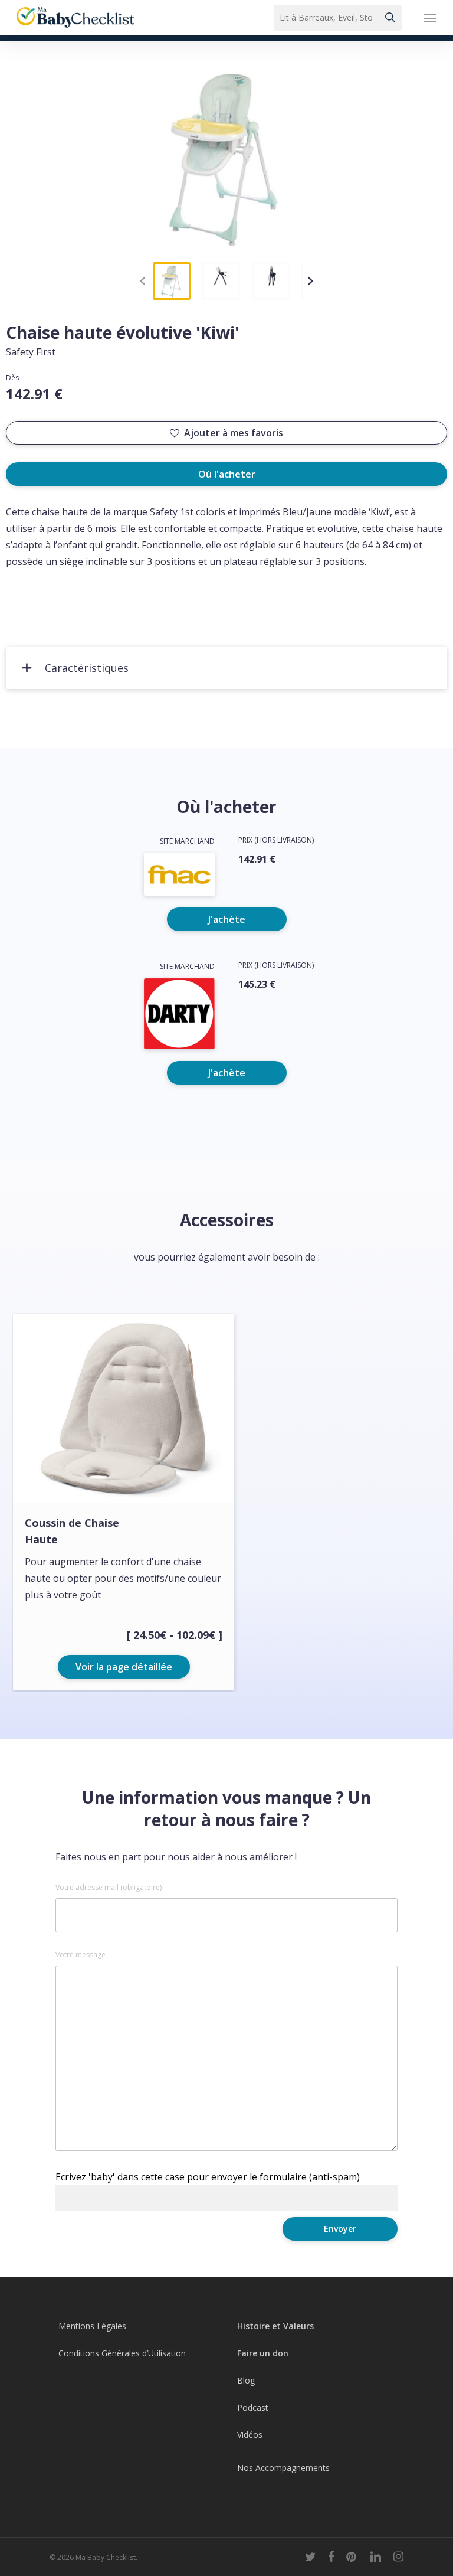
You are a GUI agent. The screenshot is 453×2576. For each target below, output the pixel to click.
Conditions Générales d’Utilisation (122, 2353)
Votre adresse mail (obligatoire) (109, 1888)
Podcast (253, 2407)
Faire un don (263, 2353)
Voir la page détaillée (124, 1667)
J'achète (227, 919)
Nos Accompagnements (283, 2468)
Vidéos (250, 2435)
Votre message (81, 1955)
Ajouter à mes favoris (234, 433)
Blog (246, 2380)
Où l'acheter (227, 474)
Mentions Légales (92, 2326)
